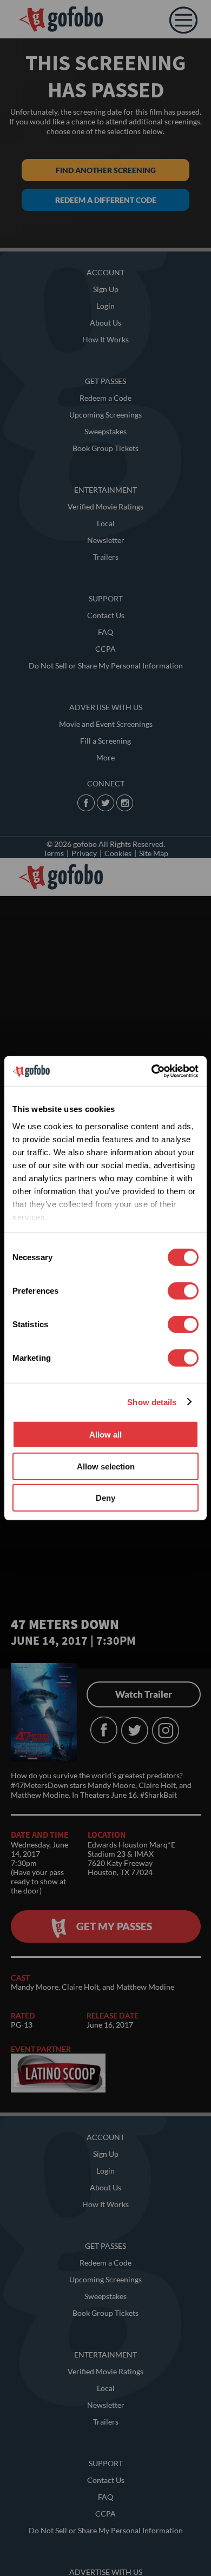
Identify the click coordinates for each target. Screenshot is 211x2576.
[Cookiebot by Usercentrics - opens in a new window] (152, 1071)
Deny (105, 1498)
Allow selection (106, 1466)
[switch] (183, 1291)
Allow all (105, 1435)
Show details (152, 1402)
